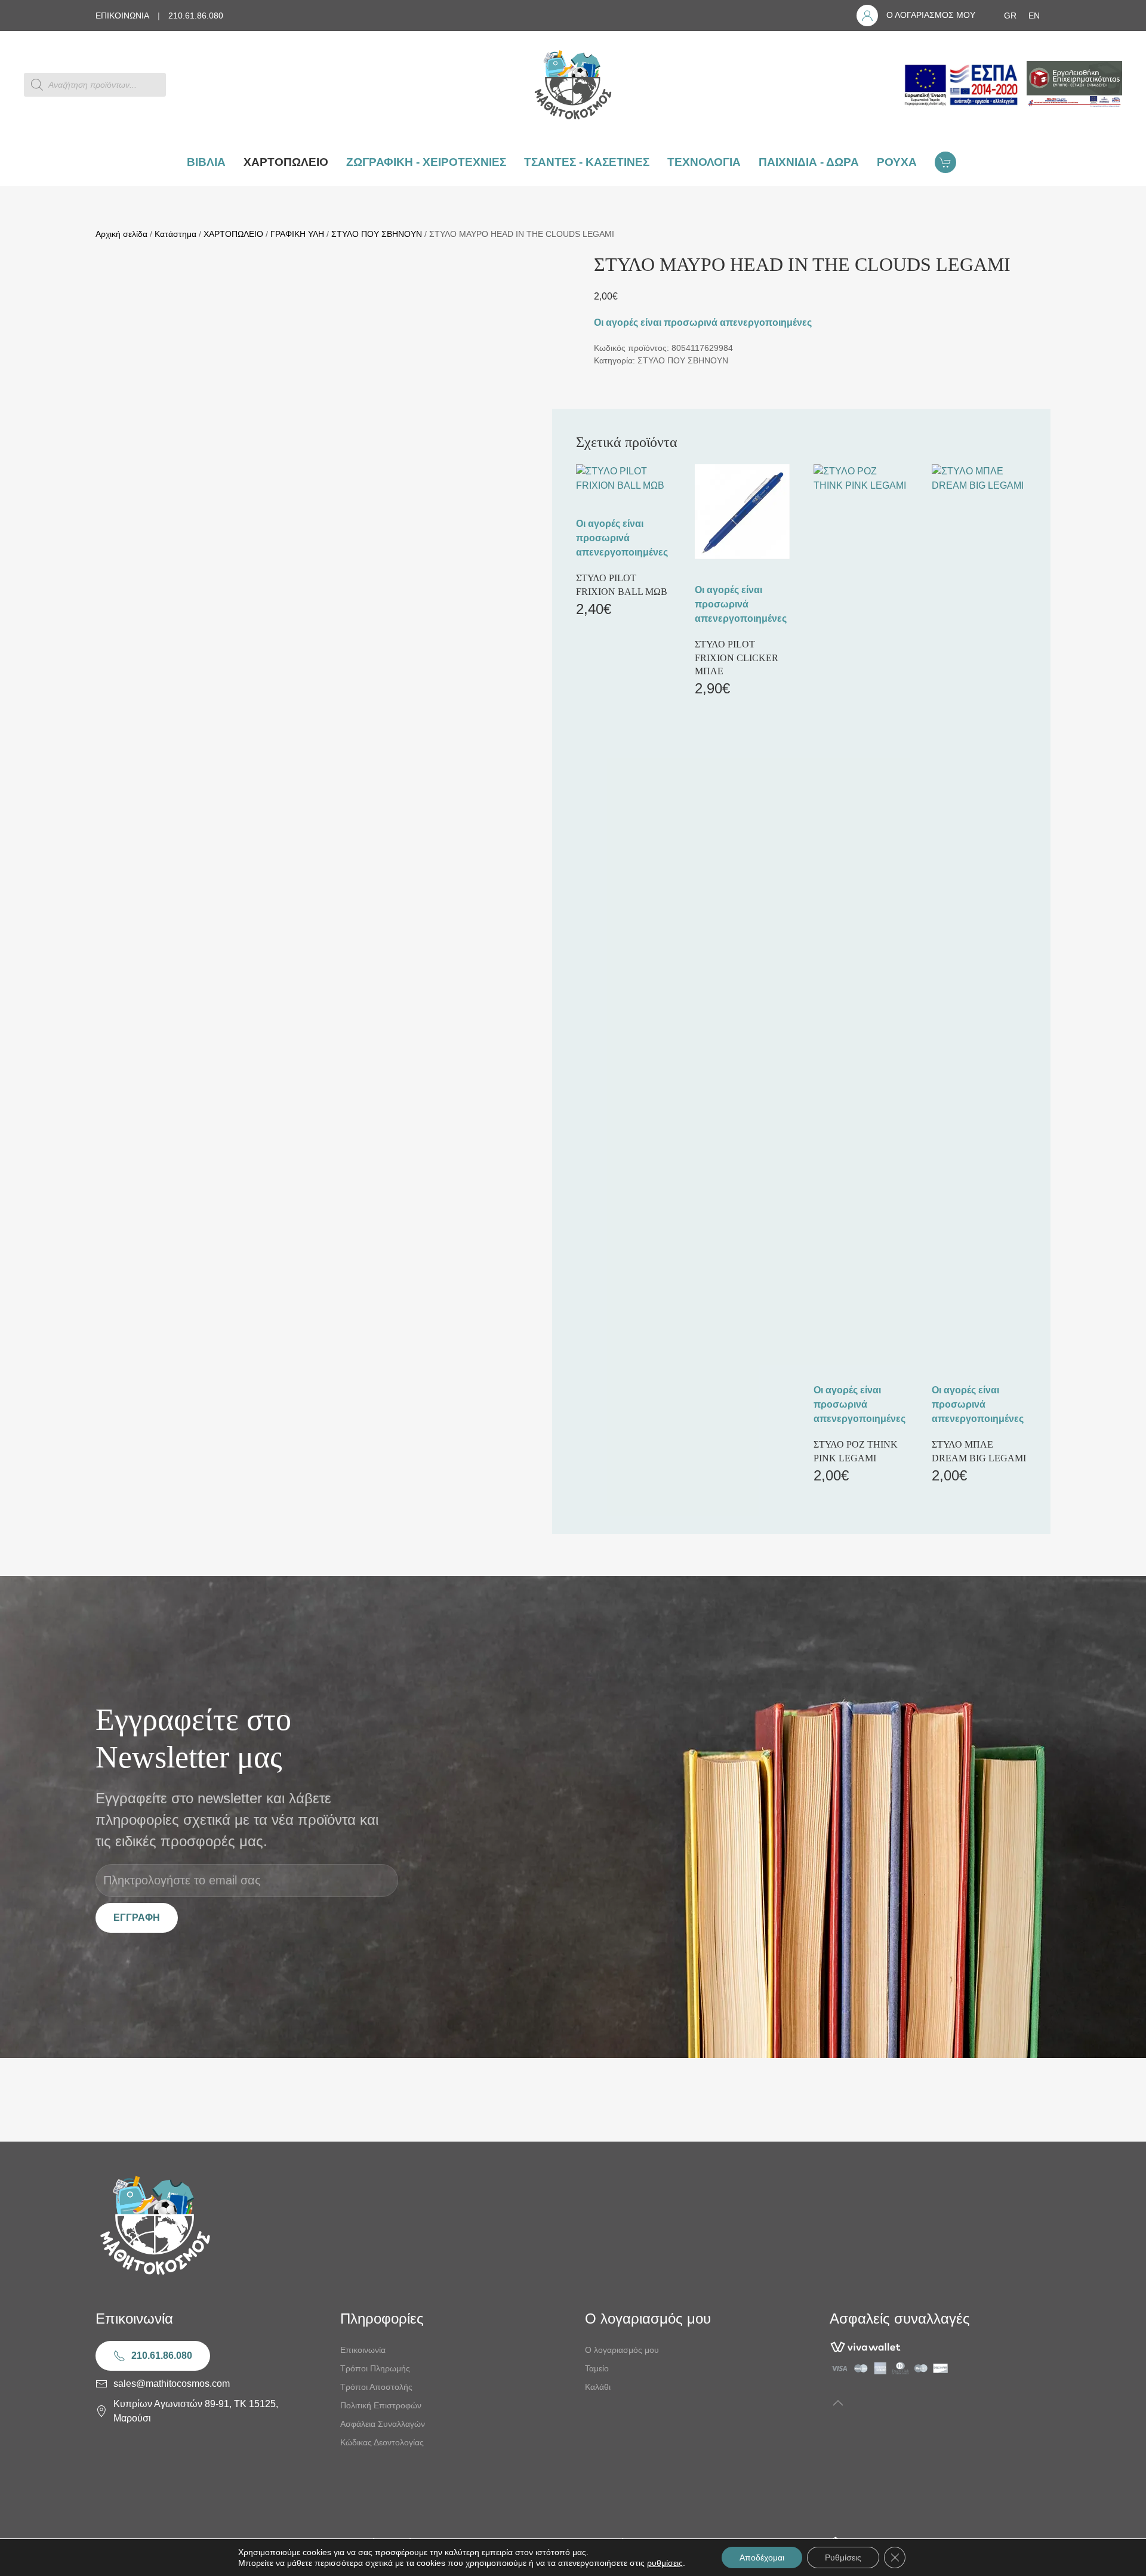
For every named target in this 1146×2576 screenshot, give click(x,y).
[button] (838, 2403)
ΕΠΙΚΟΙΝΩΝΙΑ (122, 16)
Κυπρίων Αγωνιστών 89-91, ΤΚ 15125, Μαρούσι (196, 2411)
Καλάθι (598, 2387)
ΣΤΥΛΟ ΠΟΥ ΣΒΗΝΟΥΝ (377, 234)
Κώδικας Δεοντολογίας (382, 2442)
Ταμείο (597, 2368)
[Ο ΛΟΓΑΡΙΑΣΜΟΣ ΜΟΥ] (867, 16)
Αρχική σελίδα (121, 234)
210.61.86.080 (196, 16)
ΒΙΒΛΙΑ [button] (206, 162)
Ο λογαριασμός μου (622, 2350)
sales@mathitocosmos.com (172, 2384)
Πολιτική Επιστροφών (381, 2405)
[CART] (947, 162)
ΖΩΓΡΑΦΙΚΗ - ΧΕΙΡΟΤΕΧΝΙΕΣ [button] (426, 162)
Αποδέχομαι (762, 2558)
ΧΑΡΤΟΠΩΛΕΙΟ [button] (286, 162)
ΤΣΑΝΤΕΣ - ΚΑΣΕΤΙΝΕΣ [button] (587, 162)
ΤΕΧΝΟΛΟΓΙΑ (704, 162)
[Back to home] (573, 85)
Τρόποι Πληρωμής (375, 2368)
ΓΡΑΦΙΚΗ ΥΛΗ (297, 234)
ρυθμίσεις (665, 2563)
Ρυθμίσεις (843, 2558)
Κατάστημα (175, 234)
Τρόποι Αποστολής (376, 2387)
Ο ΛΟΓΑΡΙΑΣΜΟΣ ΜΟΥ (931, 15)
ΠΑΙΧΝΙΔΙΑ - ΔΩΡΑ (809, 162)
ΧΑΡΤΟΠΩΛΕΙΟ (233, 234)
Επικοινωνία (363, 2350)
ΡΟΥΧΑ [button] (897, 162)
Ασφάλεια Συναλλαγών (383, 2424)
